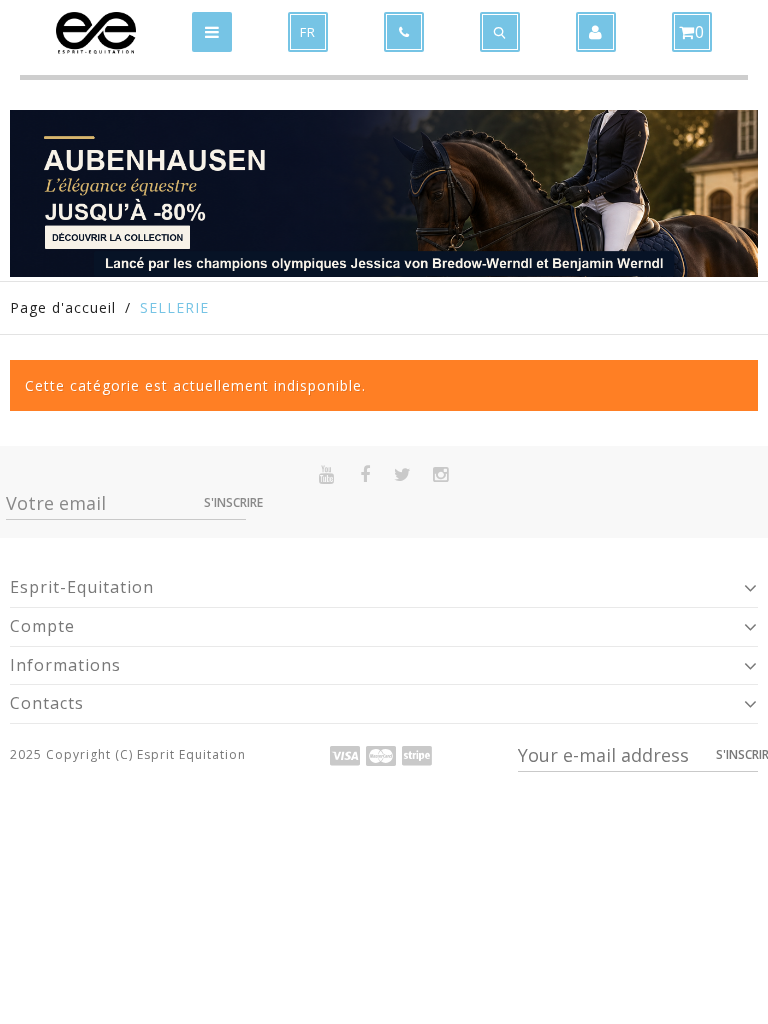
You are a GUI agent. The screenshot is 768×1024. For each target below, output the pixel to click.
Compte (42, 626)
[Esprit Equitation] (96, 33)
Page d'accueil (63, 307)
